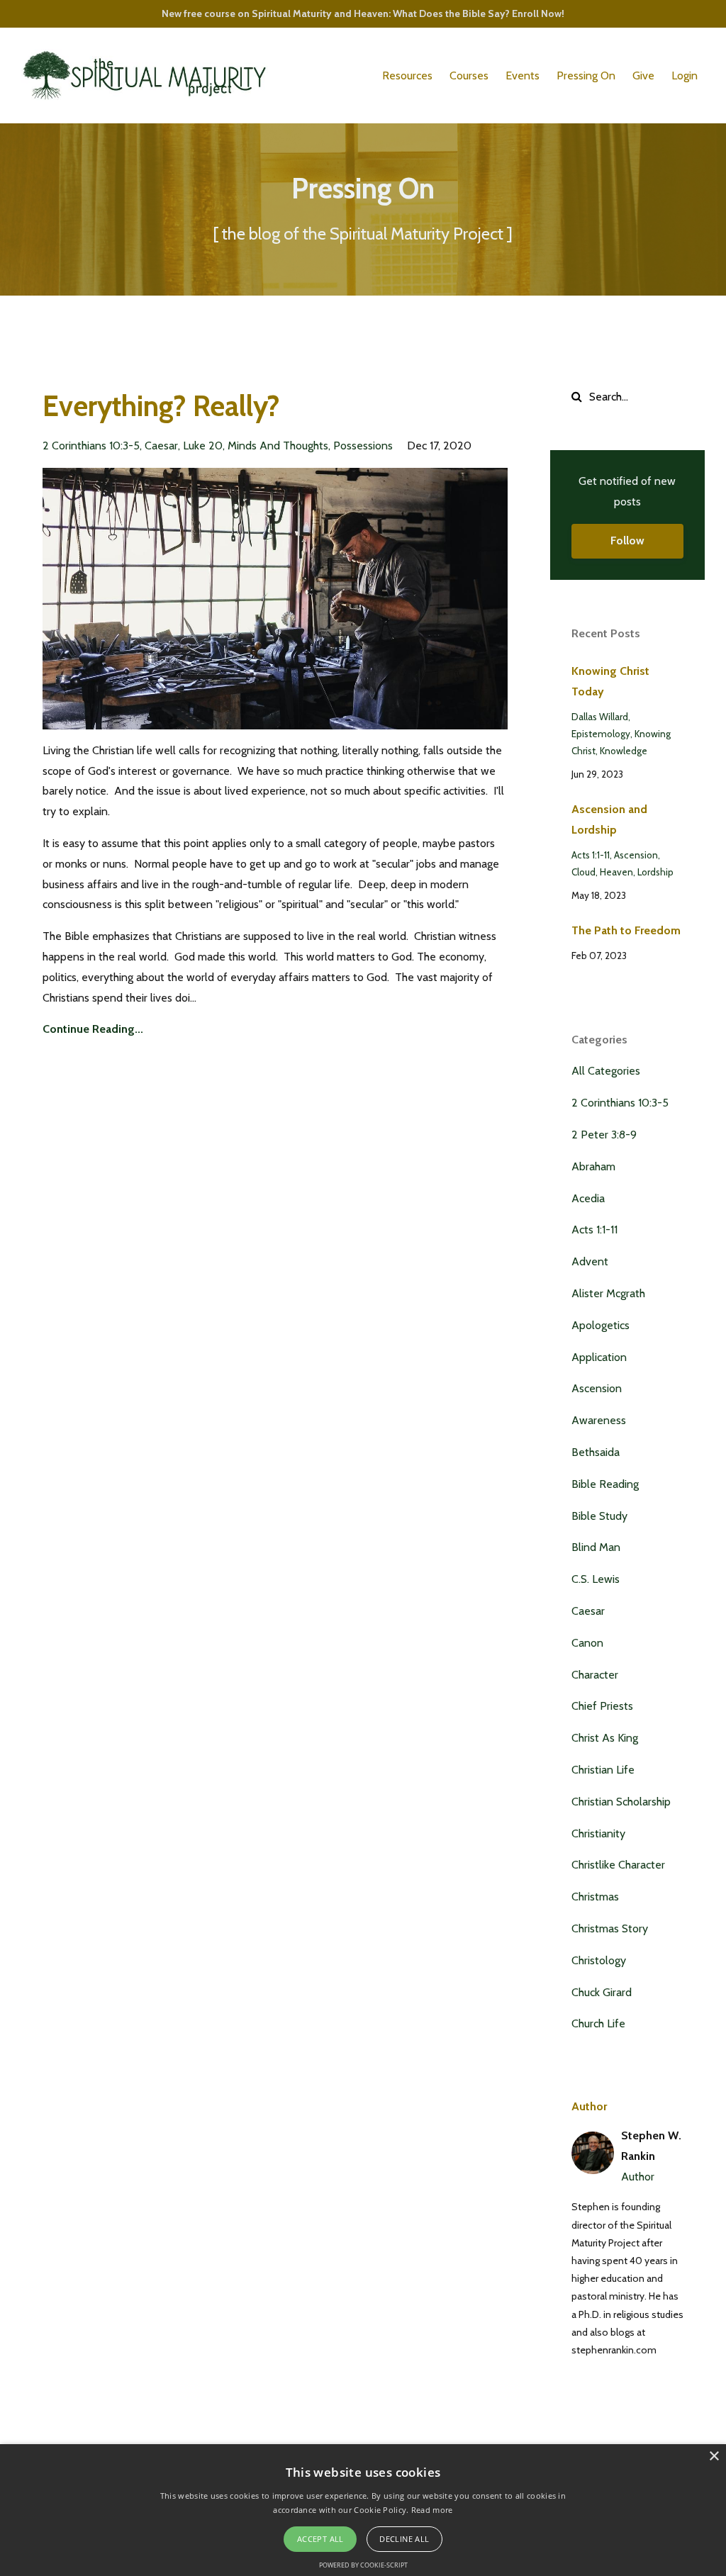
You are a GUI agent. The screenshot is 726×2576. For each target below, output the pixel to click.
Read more (432, 2510)
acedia (588, 1198)
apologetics (601, 1325)
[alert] (363, 2510)
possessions (363, 446)
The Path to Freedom (626, 930)
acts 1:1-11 (591, 855)
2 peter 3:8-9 (604, 1135)
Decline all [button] (404, 2539)
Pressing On (586, 75)
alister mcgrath (608, 1293)
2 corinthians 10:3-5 (91, 446)
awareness (599, 1420)
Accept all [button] (320, 2539)
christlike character (618, 1865)
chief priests (602, 1706)
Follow (627, 541)
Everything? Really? (161, 406)
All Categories (606, 1071)
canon (587, 1643)
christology (599, 1960)
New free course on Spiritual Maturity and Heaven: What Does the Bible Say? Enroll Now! (363, 13)
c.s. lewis (596, 1579)
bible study (599, 1516)
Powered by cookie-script (363, 2565)
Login (685, 75)
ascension (636, 855)
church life (598, 2023)
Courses (469, 75)
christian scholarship (621, 1802)
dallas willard (600, 717)
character (595, 1675)
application (599, 1357)
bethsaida (596, 1452)
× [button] (714, 2457)
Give (643, 75)
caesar (161, 446)
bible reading (605, 1484)
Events (523, 75)
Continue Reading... (93, 1029)
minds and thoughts (278, 446)
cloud (583, 872)
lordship (655, 872)
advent (590, 1261)
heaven (616, 872)
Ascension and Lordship (609, 819)
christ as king (605, 1738)
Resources (407, 75)
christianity (598, 1833)
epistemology (601, 734)
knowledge (624, 751)
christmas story (610, 1928)
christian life (603, 1770)
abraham (593, 1166)
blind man (596, 1547)
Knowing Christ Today (610, 681)
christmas (595, 1897)
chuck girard (602, 1992)
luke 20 (203, 446)
